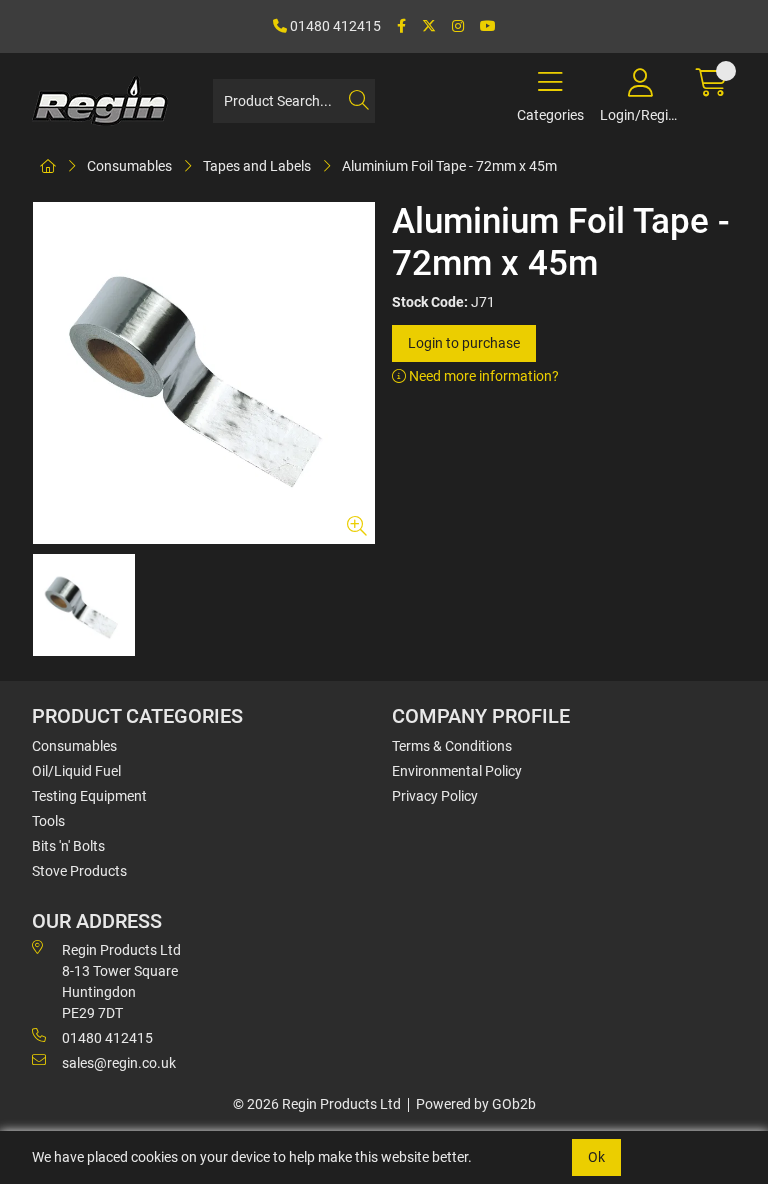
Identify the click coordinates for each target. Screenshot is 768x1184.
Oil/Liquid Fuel (76, 771)
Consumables (129, 166)
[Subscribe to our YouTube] (488, 26)
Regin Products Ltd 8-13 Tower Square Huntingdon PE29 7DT (121, 981)
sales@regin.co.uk (119, 1063)
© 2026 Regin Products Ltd (317, 1104)
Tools (48, 821)
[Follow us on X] (429, 26)
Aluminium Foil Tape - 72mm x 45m (449, 166)
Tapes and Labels (257, 166)
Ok (596, 1157)
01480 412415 (334, 26)
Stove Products (79, 871)
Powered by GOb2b (476, 1104)
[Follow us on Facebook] (401, 26)
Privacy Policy (435, 796)
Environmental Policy (457, 771)
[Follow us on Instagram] (458, 26)
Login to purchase (464, 343)
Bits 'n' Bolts (68, 846)
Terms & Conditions (452, 746)
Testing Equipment (89, 796)
